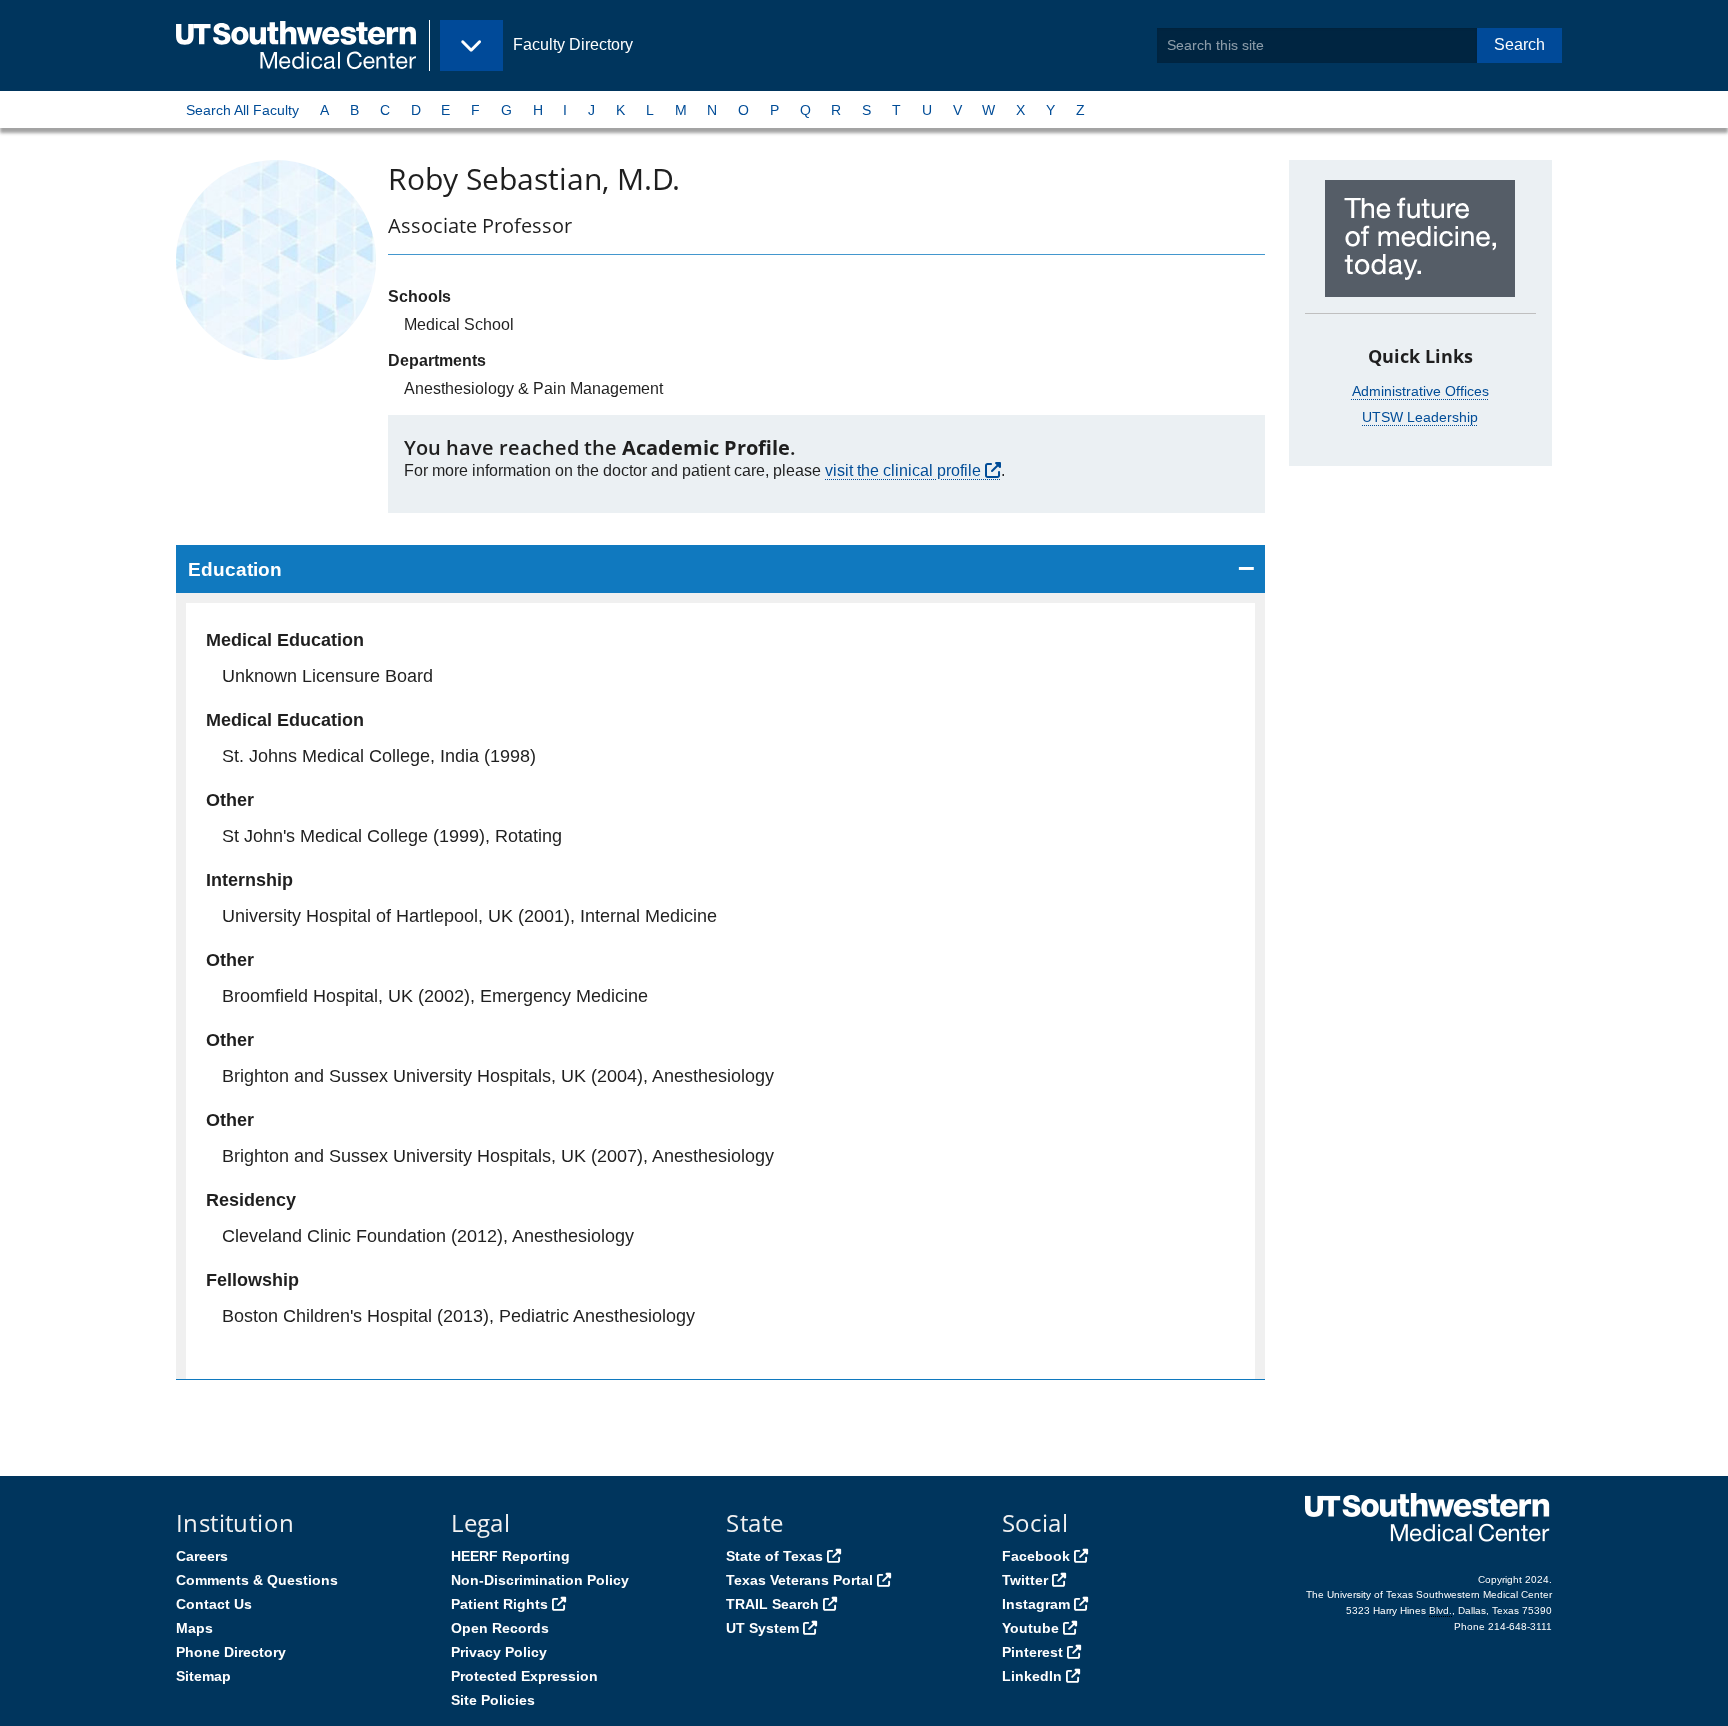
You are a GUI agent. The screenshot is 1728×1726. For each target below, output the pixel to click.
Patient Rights (499, 1604)
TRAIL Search (772, 1604)
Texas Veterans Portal (799, 1580)
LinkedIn (1032, 1676)
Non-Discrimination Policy (540, 1580)
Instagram (1036, 1604)
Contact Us (214, 1604)
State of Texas (774, 1556)
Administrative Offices (1420, 391)
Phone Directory (231, 1652)
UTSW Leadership (1420, 417)
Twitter (1025, 1580)
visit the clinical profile (903, 470)
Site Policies (493, 1700)
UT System (762, 1628)
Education (235, 569)
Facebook (1036, 1556)
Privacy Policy (499, 1652)
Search (1519, 44)
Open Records (500, 1628)
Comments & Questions (257, 1580)
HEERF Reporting (510, 1556)
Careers (202, 1556)
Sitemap (203, 1676)
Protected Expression (524, 1676)
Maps (194, 1628)
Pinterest (1032, 1652)
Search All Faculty (242, 110)
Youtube (1030, 1628)
